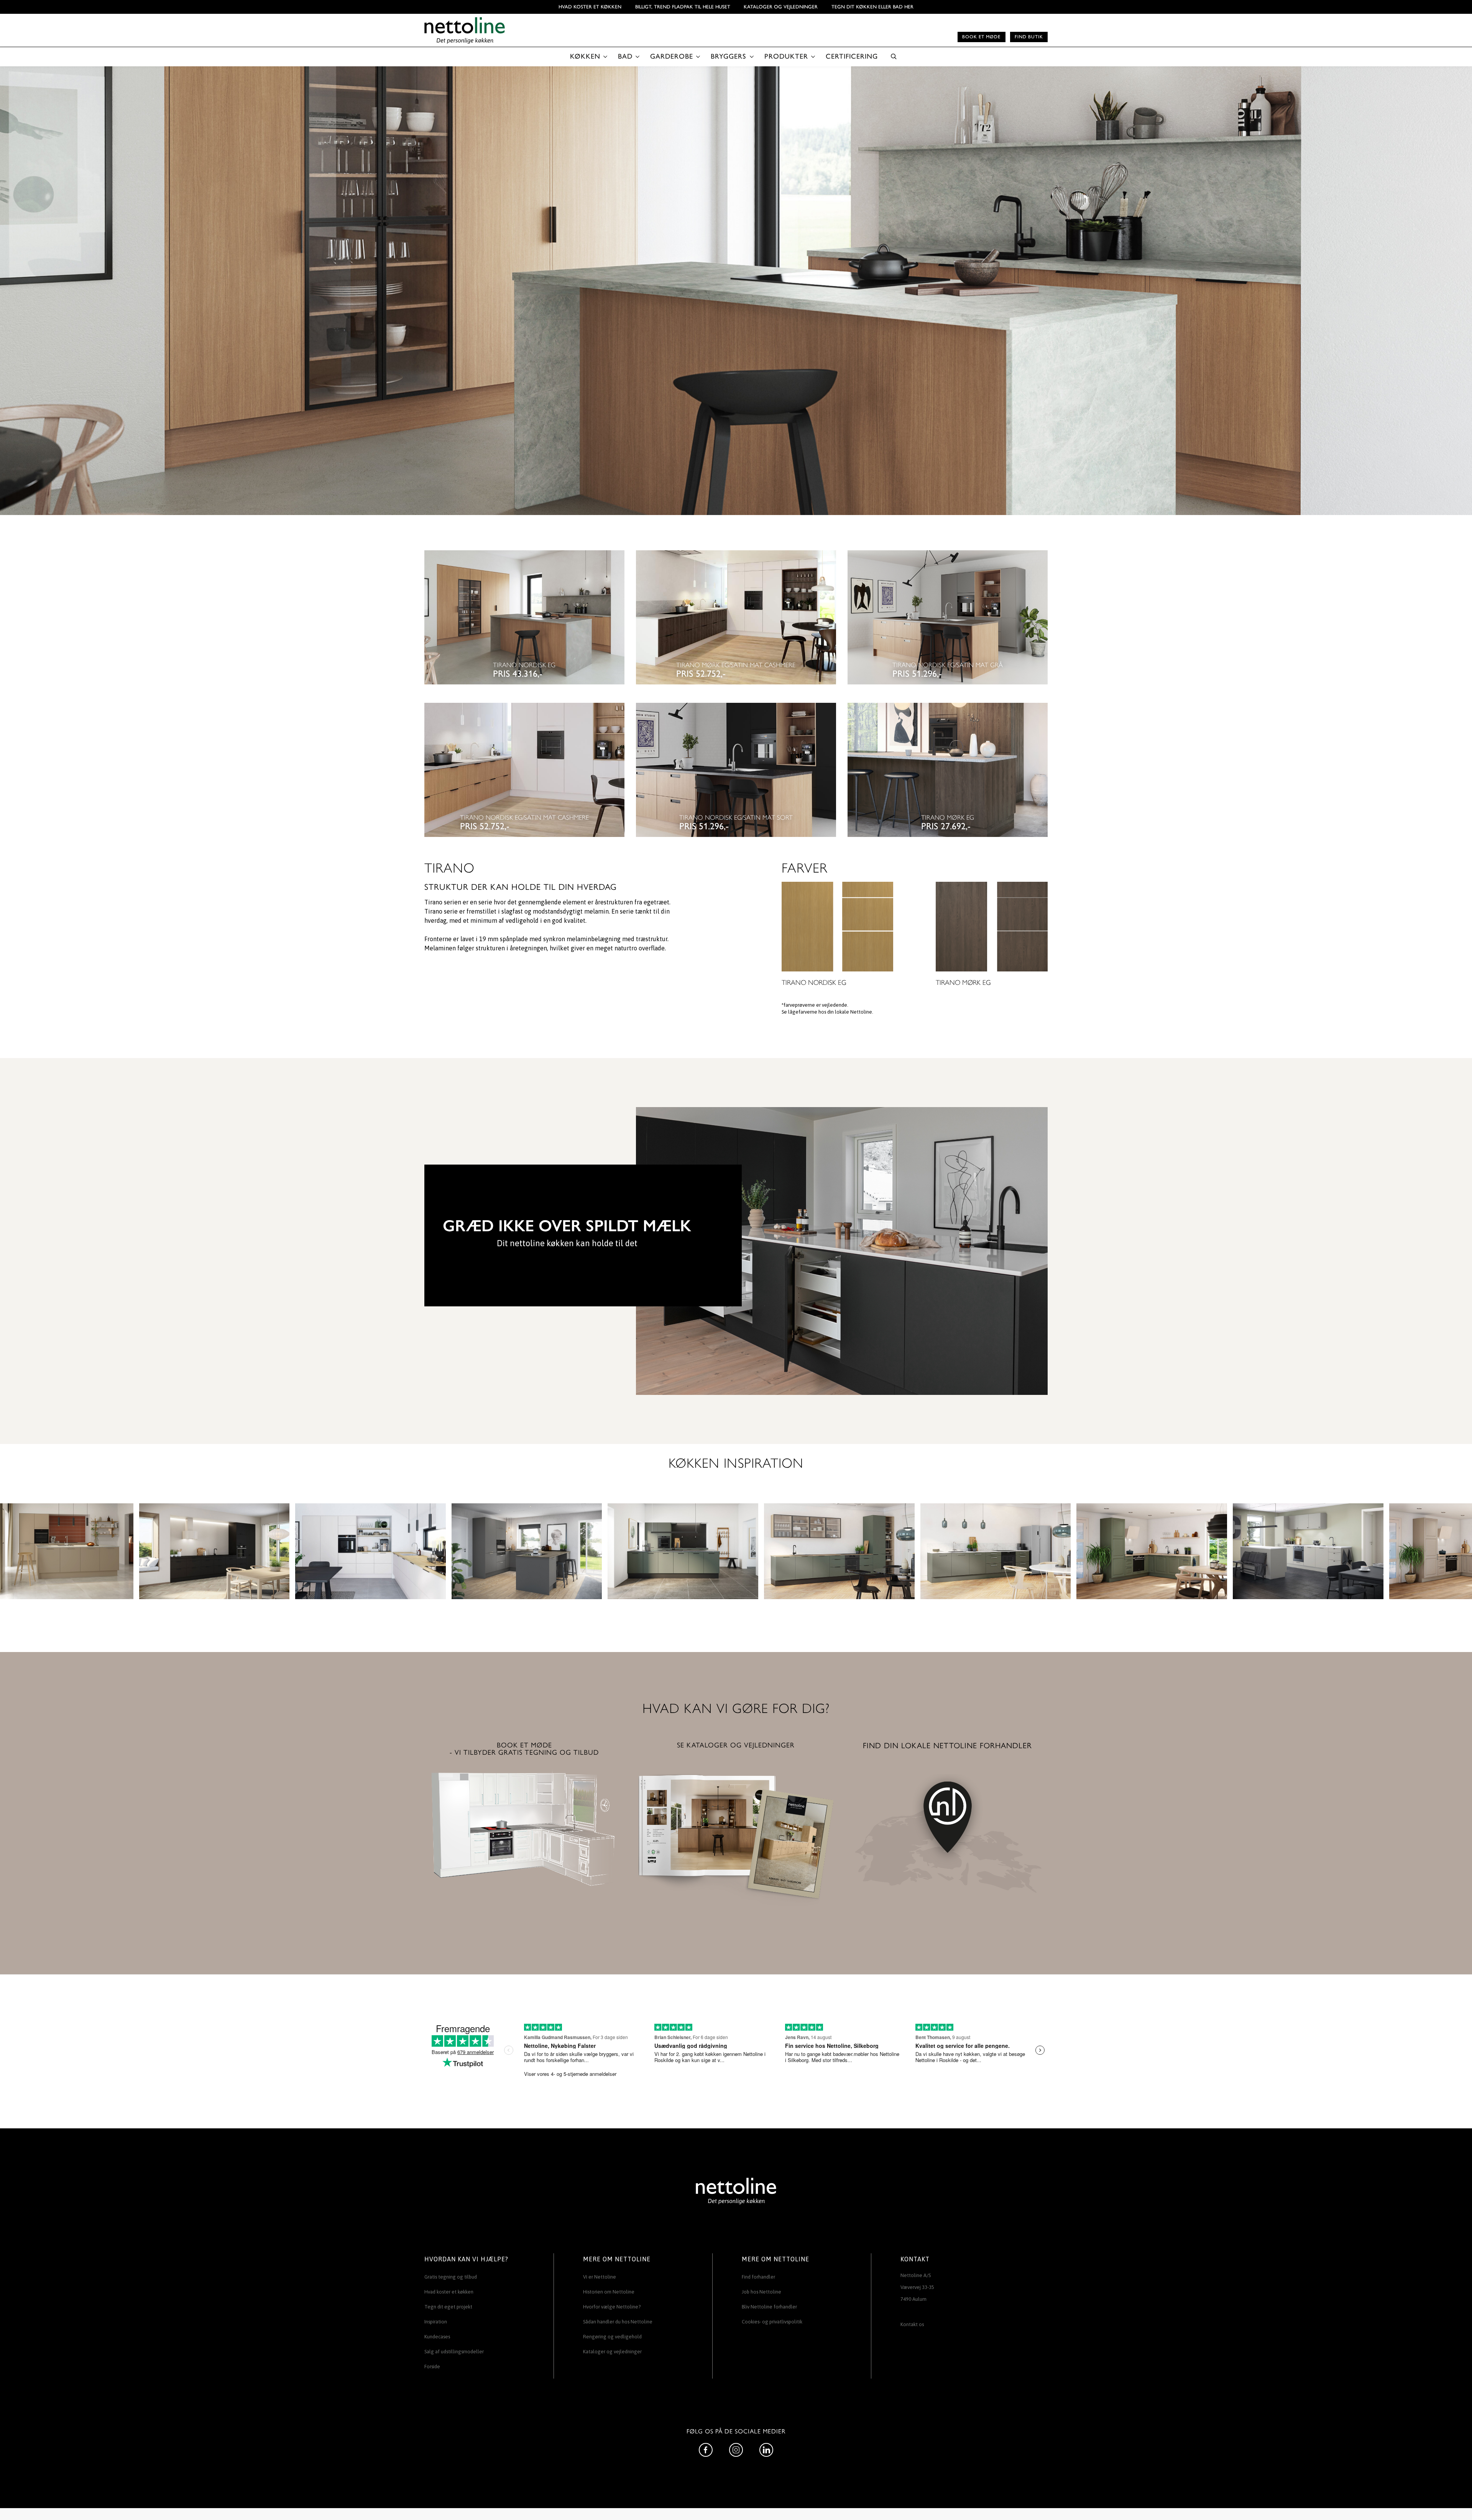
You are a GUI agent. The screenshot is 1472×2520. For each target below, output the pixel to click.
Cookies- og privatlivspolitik (772, 2322)
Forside (432, 2367)
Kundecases (437, 2337)
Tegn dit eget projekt (448, 2307)
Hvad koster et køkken (590, 7)
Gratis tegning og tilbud (451, 2277)
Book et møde (981, 37)
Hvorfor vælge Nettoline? (612, 2307)
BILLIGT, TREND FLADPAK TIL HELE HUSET (683, 7)
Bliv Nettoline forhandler (769, 2307)
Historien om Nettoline (609, 2292)
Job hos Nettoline (761, 2292)
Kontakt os (912, 2324)
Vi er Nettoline (600, 2277)
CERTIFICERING (852, 56)
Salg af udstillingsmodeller (454, 2352)
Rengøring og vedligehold (612, 2337)
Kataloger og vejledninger (781, 7)
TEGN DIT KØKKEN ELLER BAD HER (872, 7)
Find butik (1029, 37)
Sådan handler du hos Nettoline (618, 2322)
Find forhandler (758, 2277)
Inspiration (436, 2322)
